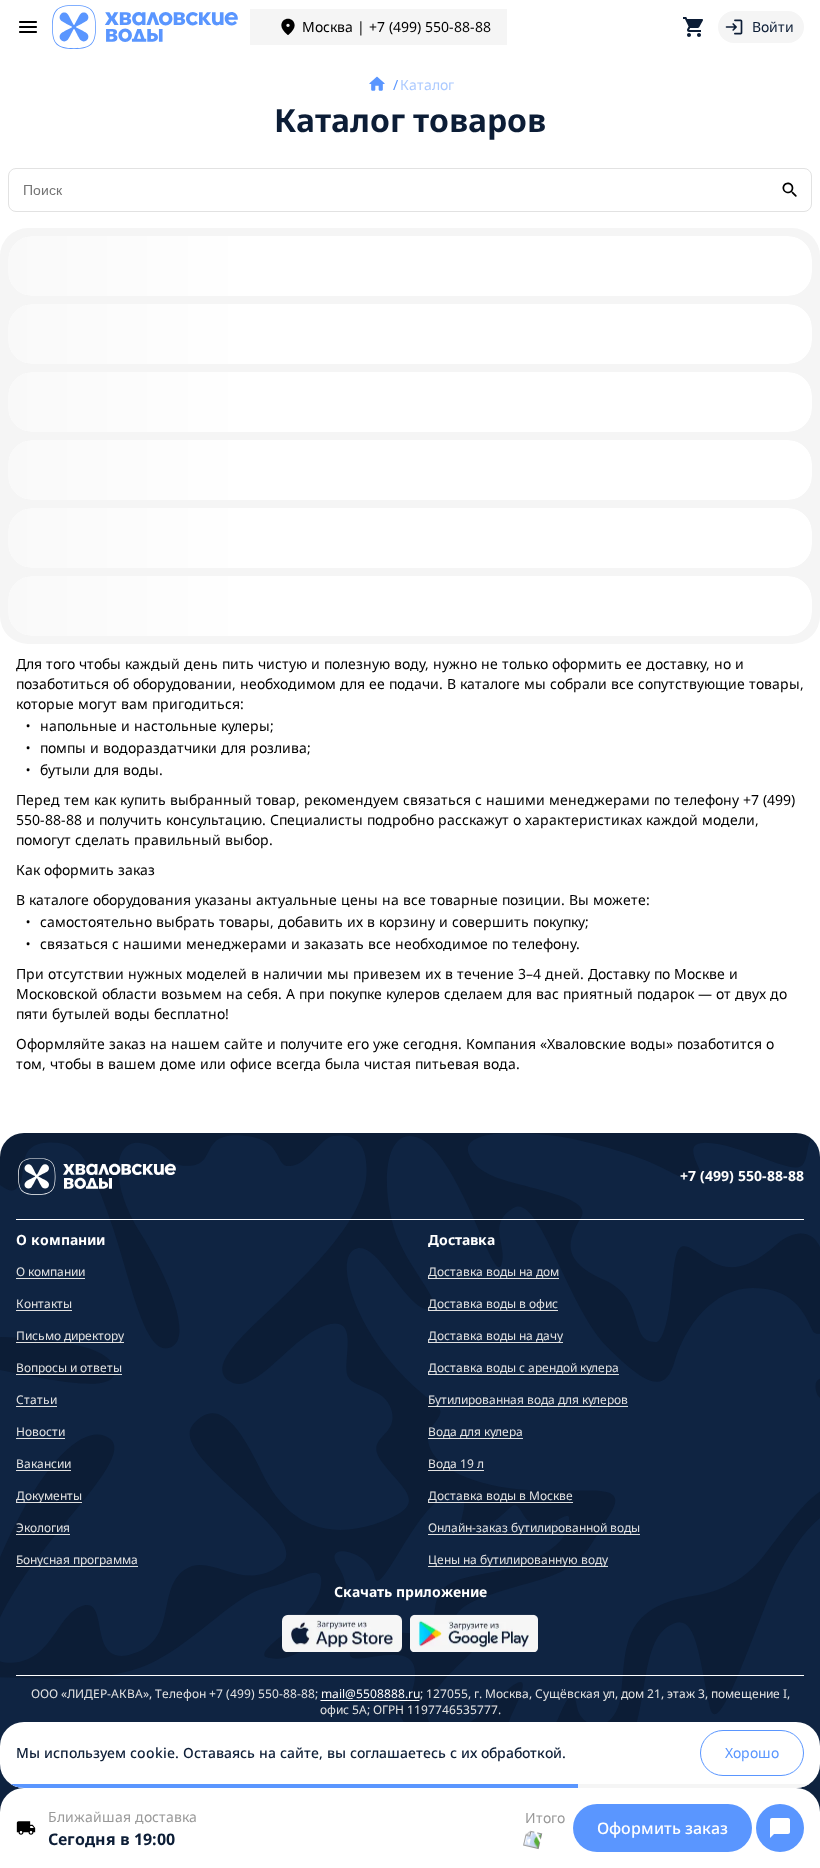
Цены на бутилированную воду (518, 1559)
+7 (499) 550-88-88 (742, 1175)
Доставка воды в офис (493, 1303)
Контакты (44, 1303)
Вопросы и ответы (69, 1367)
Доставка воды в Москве (500, 1495)
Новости (40, 1431)
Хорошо (752, 1752)
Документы (49, 1495)
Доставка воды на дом (493, 1271)
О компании (50, 1271)
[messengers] (780, 1828)
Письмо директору (70, 1335)
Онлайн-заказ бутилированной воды (534, 1527)
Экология (43, 1527)
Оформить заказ (662, 1828)
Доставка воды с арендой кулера (523, 1367)
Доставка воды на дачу (495, 1335)
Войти (773, 26)
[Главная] (379, 85)
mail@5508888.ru (370, 1693)
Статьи (36, 1399)
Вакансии (43, 1463)
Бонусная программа (77, 1559)
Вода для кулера (475, 1431)
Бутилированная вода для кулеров (528, 1399)
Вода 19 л (456, 1463)
